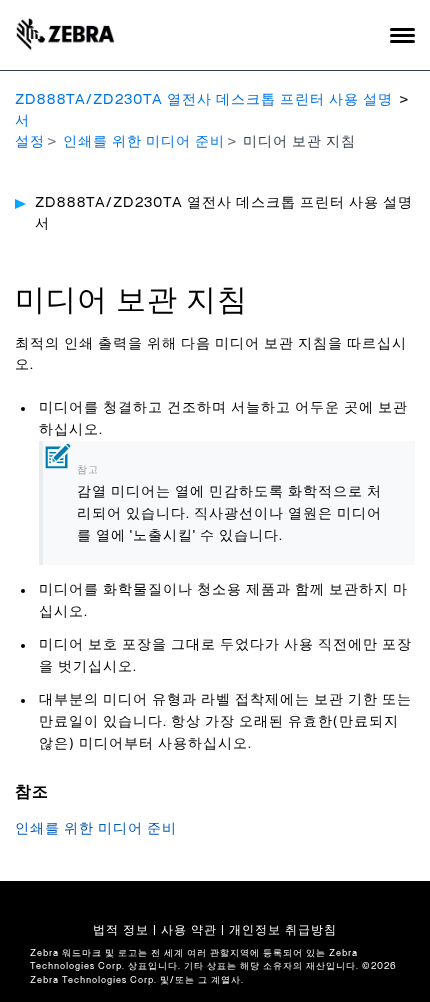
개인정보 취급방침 (283, 930)
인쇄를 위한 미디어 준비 (144, 142)
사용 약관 (189, 930)
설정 (30, 142)
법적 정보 (121, 930)
